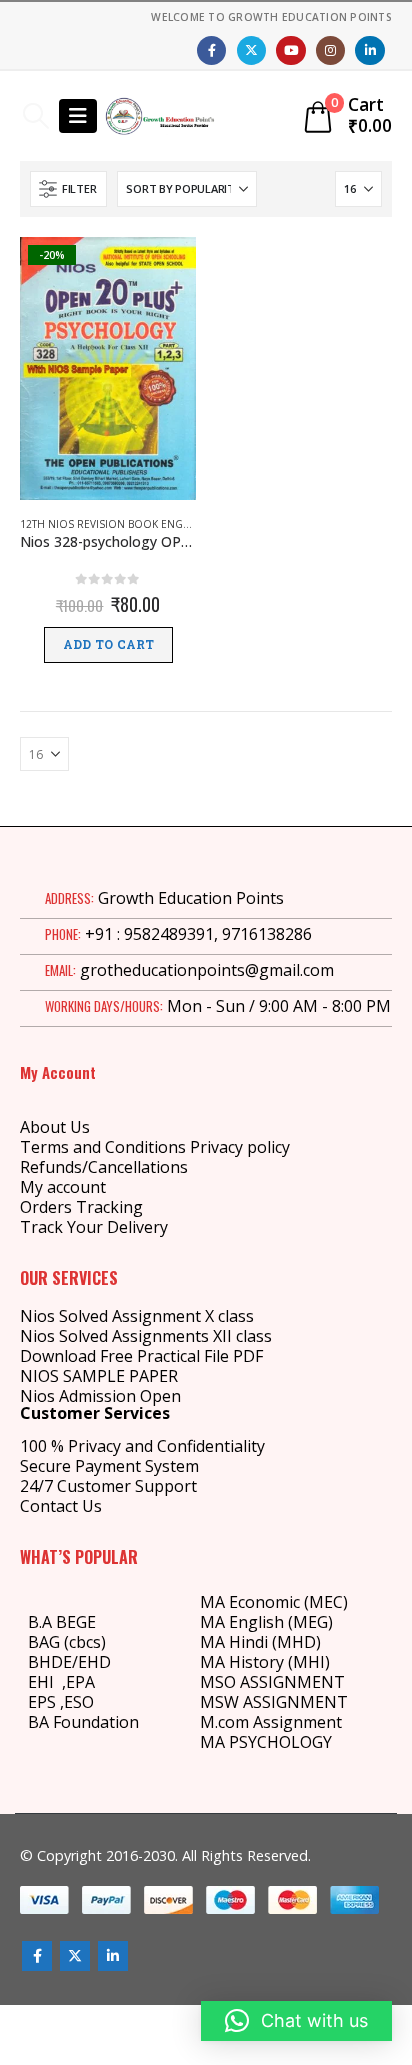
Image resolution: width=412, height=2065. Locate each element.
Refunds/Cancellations (104, 1167)
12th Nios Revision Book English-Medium (135, 524)
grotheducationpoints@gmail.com (207, 970)
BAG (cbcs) (67, 1642)
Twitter (75, 1956)
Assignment (295, 1722)
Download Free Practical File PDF (141, 1356)
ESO (79, 1702)
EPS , (46, 1702)
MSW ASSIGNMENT (274, 1702)
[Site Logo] (160, 116)
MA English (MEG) (266, 1622)
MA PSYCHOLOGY (268, 1742)
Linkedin (113, 1956)
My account (63, 1187)
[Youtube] (290, 50)
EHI (45, 1682)
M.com (224, 1722)
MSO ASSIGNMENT (272, 1682)
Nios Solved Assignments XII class (146, 1336)
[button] (35, 116)
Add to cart (108, 645)
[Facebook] (211, 50)
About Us (55, 1127)
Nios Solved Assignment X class (137, 1316)
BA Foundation (83, 1722)
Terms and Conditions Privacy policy (155, 1147)
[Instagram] (330, 50)
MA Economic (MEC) (274, 1602)
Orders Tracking (81, 1207)
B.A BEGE (62, 1622)
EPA (80, 1682)
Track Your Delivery (94, 1227)
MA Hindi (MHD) (260, 1642)
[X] (251, 50)
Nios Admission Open (100, 1396)
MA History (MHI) (265, 1662)
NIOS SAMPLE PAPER (99, 1376)
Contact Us (61, 1506)
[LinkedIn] (369, 50)
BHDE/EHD (69, 1662)
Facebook (37, 1956)
